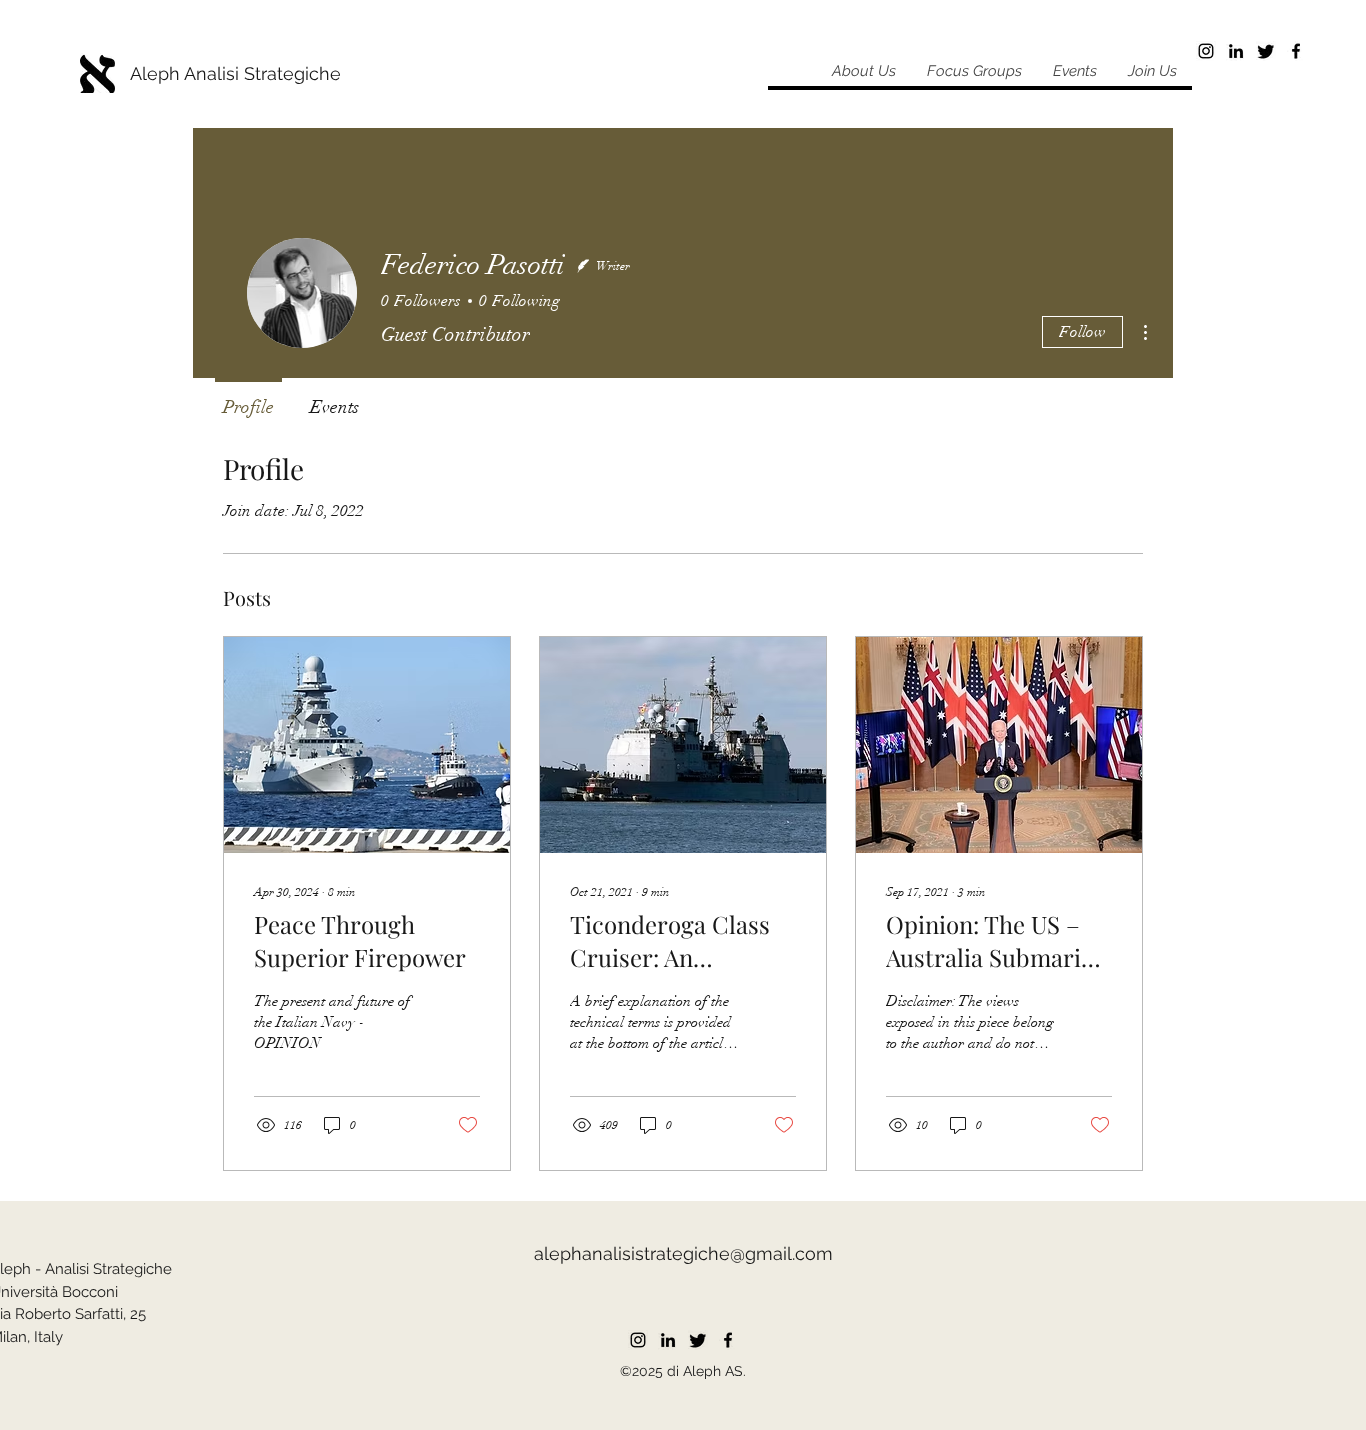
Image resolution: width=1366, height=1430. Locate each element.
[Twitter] (1266, 51)
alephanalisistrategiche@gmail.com (683, 1253)
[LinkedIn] (1236, 51)
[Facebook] (1296, 51)
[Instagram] (1206, 51)
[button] (974, 71)
